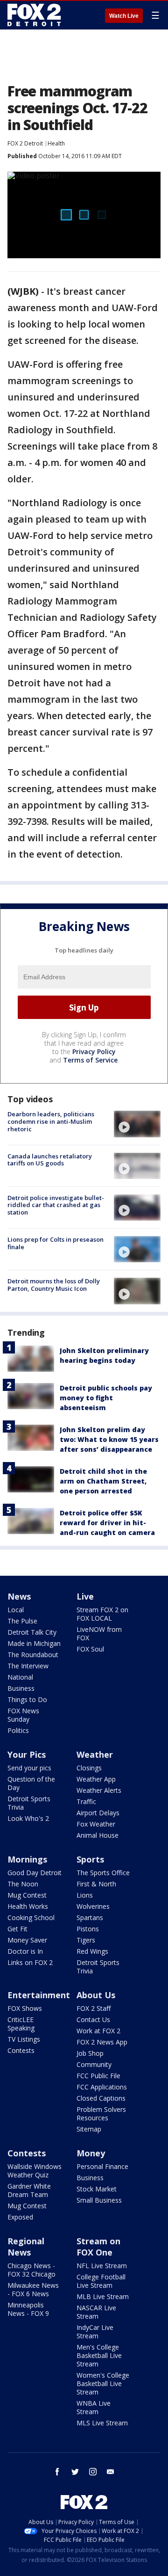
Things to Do (27, 1699)
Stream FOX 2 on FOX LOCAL (102, 1614)
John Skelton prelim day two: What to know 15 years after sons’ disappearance (109, 1439)
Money (91, 2153)
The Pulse (22, 1621)
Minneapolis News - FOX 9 (28, 2309)
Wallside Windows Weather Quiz (35, 2171)
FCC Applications (102, 2087)
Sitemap (89, 2129)
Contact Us (93, 2019)
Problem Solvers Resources (101, 2114)
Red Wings (92, 1951)
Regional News (26, 2247)
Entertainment (39, 1995)
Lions (85, 1895)
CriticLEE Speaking (21, 2024)
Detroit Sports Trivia (29, 1803)
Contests (21, 2050)
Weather (95, 1754)
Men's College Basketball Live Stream (99, 2355)
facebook (57, 2472)
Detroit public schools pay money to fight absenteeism (106, 1398)
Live (85, 1596)
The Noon (23, 1884)
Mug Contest (27, 1895)
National (20, 1677)
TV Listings (24, 2039)
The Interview (28, 1666)
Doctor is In (25, 1951)
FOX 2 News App (102, 2042)
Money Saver (27, 1940)
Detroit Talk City (32, 1632)
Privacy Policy (94, 1052)
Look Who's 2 (28, 1818)
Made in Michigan (34, 1643)
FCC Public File (98, 2076)
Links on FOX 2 (30, 1962)
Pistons (88, 1929)
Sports (90, 1859)
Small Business (99, 2200)
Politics (18, 1730)
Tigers (86, 1940)
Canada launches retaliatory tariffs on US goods (50, 1160)
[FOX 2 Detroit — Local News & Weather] (35, 15)
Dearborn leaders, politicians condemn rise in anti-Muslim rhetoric (51, 1121)
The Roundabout (33, 1655)
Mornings (27, 1859)
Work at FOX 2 (98, 2031)
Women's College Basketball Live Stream (103, 2383)
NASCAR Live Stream (96, 2312)
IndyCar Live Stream (95, 2332)
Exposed (20, 2217)
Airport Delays (98, 1813)
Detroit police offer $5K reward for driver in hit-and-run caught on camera (107, 1523)
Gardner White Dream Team (29, 2190)
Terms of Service (90, 1060)
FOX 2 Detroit (25, 143)
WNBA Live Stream (94, 2407)
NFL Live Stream (102, 2266)
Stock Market (97, 2189)
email (111, 2472)
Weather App (96, 1779)
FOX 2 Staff (94, 2008)
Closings (89, 1768)
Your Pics (27, 1754)
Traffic (86, 1801)
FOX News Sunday (23, 1715)
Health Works (28, 1906)
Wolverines (93, 1906)
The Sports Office (103, 1873)
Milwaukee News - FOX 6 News (33, 2289)
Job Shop (90, 2053)
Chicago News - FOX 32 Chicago (31, 2270)
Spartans (90, 1917)
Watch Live (124, 16)
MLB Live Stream (103, 2296)
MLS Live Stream (102, 2423)
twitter (75, 2472)
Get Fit (17, 1929)
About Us (96, 1995)
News (19, 1596)
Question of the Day (31, 1783)
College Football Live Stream (101, 2281)
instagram (93, 2472)
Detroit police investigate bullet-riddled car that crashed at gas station (56, 1205)
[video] (137, 1124)
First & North (96, 1884)
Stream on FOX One (98, 2247)
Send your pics (29, 1768)
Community (94, 2064)
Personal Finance (102, 2166)
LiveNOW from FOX (99, 1634)
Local (16, 1610)
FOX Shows (25, 2008)
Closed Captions (101, 2098)
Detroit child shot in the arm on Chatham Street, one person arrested (103, 1481)
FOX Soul (90, 1649)
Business (21, 1688)
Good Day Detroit (35, 1873)
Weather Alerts (99, 1790)
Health (56, 143)
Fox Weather (96, 1824)
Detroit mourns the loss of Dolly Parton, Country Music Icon (54, 1285)
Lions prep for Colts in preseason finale (56, 1243)
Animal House (98, 1835)
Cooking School (31, 1917)
